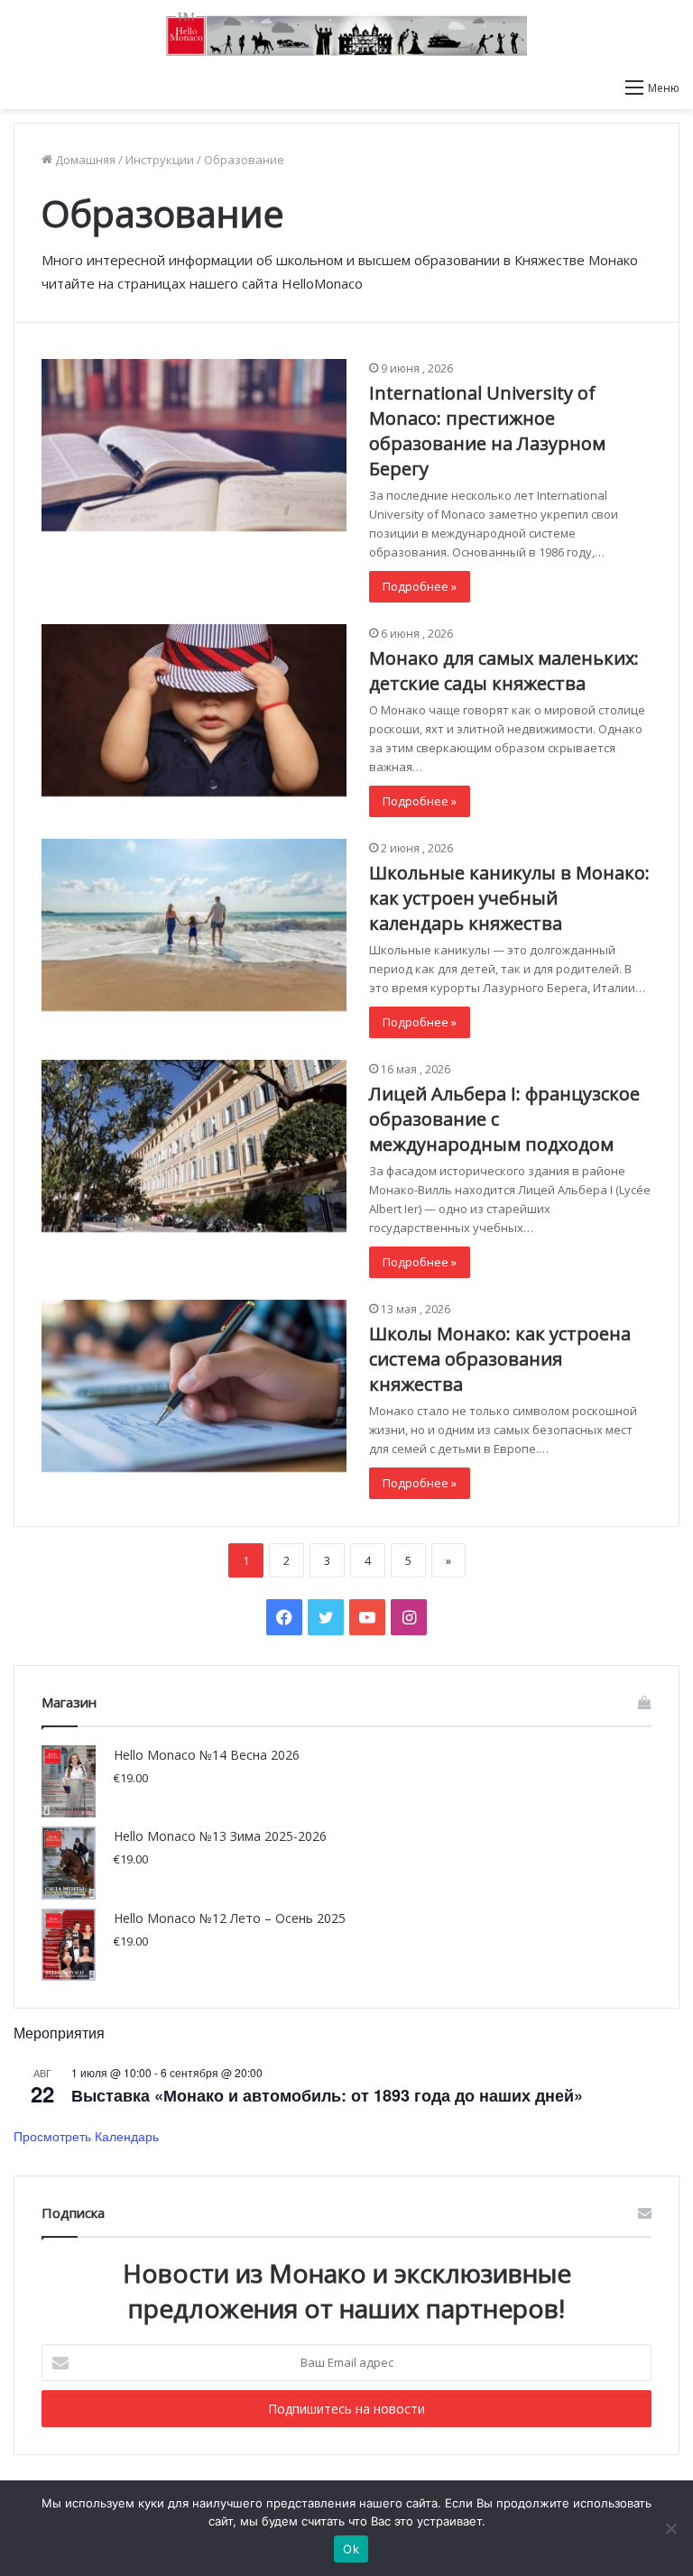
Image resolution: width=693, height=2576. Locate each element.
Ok (351, 2549)
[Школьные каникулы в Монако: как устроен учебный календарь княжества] (194, 925)
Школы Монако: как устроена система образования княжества (500, 1359)
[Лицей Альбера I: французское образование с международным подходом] (194, 1146)
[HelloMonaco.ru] (346, 34)
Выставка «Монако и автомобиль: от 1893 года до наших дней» (327, 2095)
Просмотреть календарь (86, 2136)
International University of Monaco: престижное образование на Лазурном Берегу (487, 431)
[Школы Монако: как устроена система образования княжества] (194, 1386)
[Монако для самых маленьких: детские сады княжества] (194, 710)
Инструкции (160, 160)
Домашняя (84, 160)
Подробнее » (420, 586)
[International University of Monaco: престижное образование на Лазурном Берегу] (194, 445)
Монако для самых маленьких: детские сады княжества (504, 671)
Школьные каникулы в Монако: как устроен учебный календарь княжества (509, 898)
